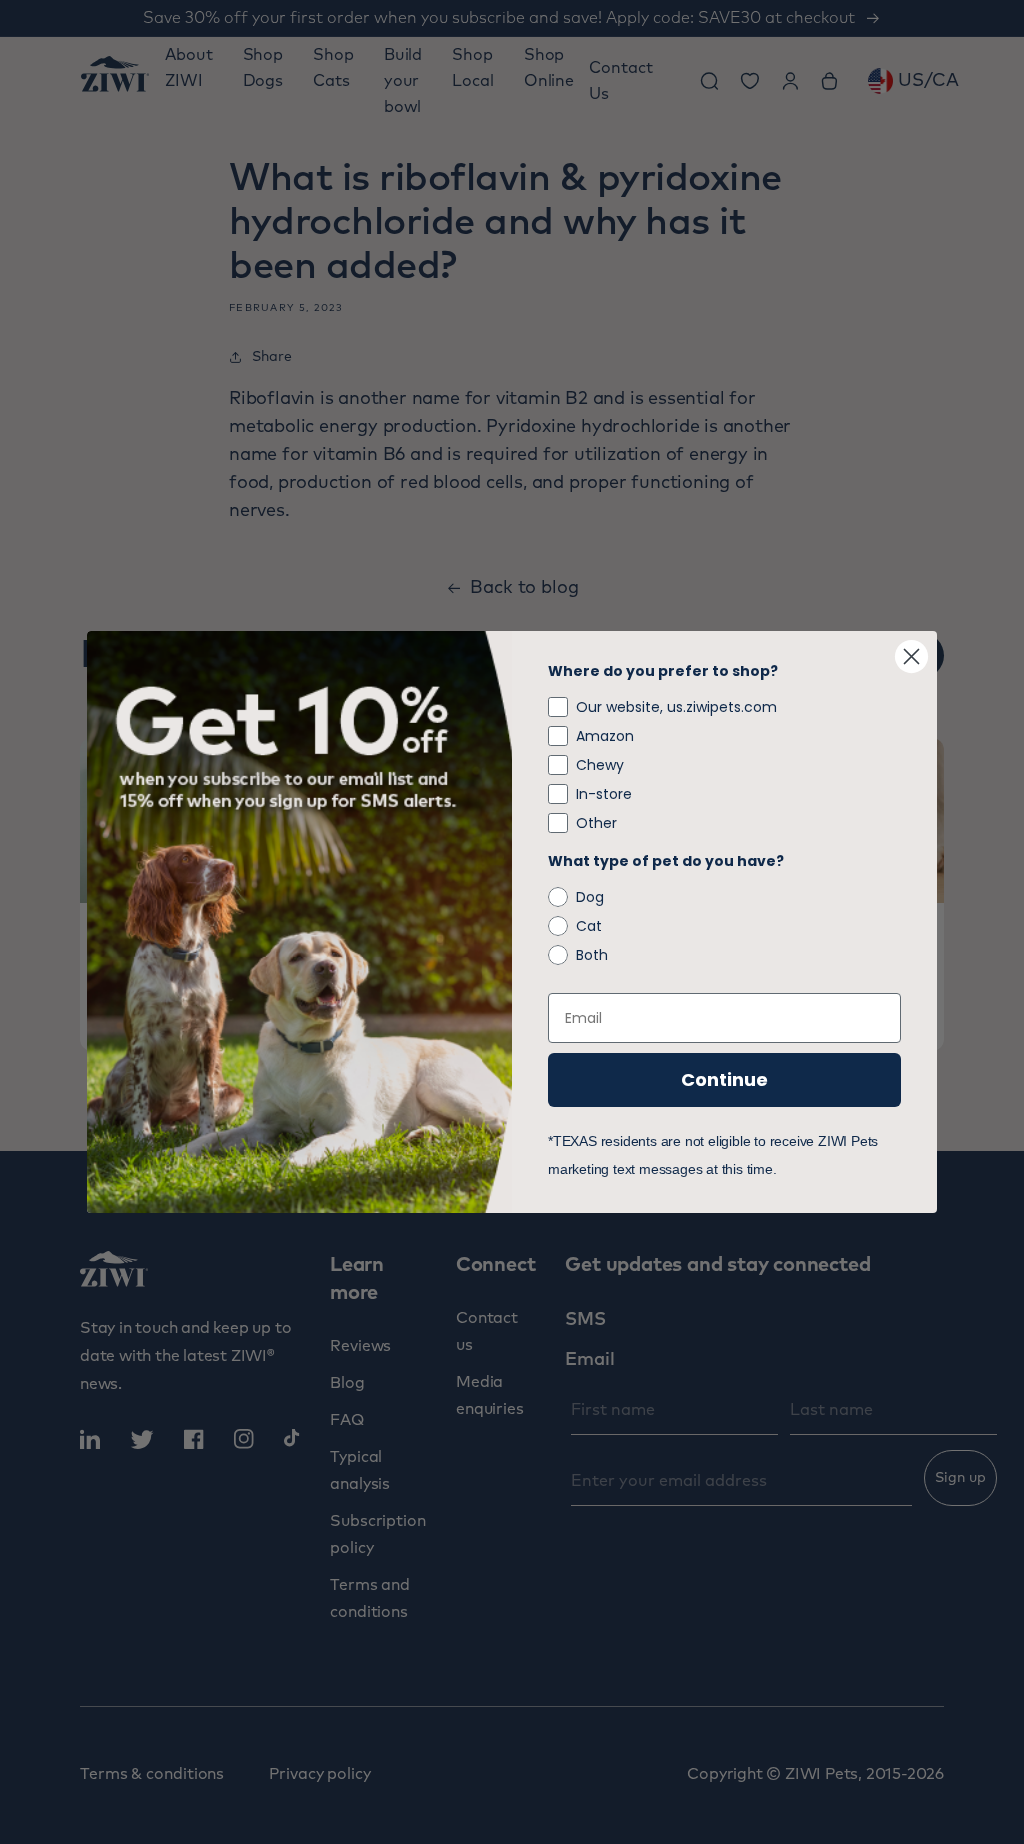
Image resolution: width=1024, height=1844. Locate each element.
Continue (724, 1079)
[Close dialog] (911, 656)
